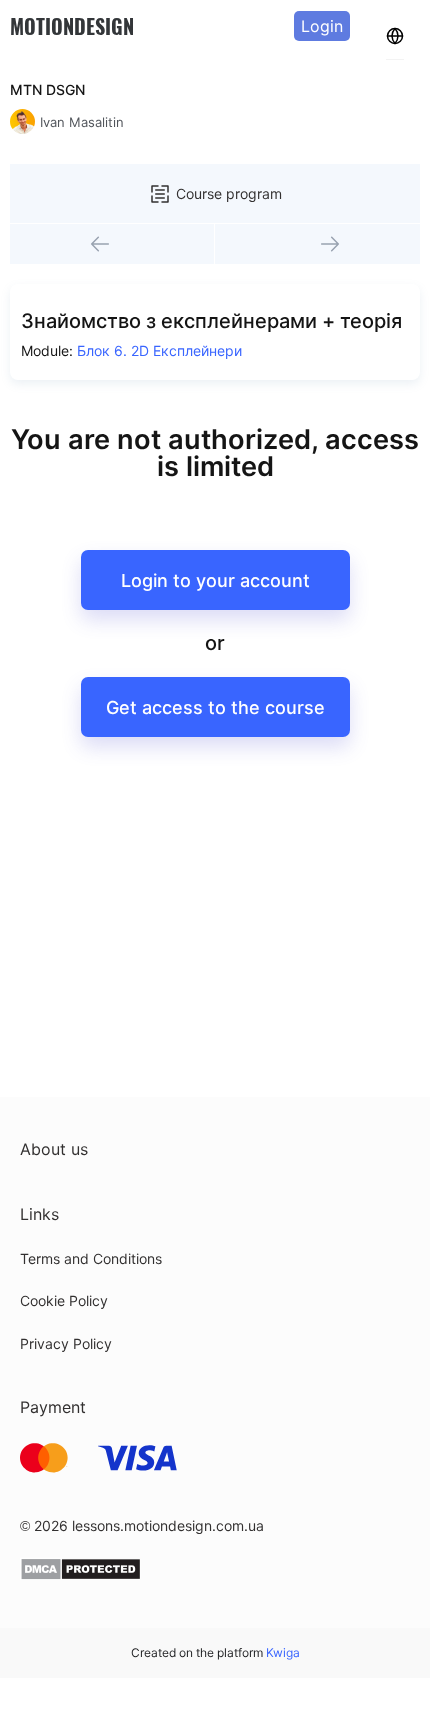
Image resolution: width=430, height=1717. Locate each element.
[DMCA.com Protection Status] (80, 1575)
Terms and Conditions (91, 1258)
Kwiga (283, 1652)
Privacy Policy (66, 1343)
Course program (229, 193)
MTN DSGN (47, 89)
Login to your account (215, 580)
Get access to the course (215, 707)
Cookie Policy (64, 1300)
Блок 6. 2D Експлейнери (159, 350)
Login (322, 26)
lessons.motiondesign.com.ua (168, 1525)
